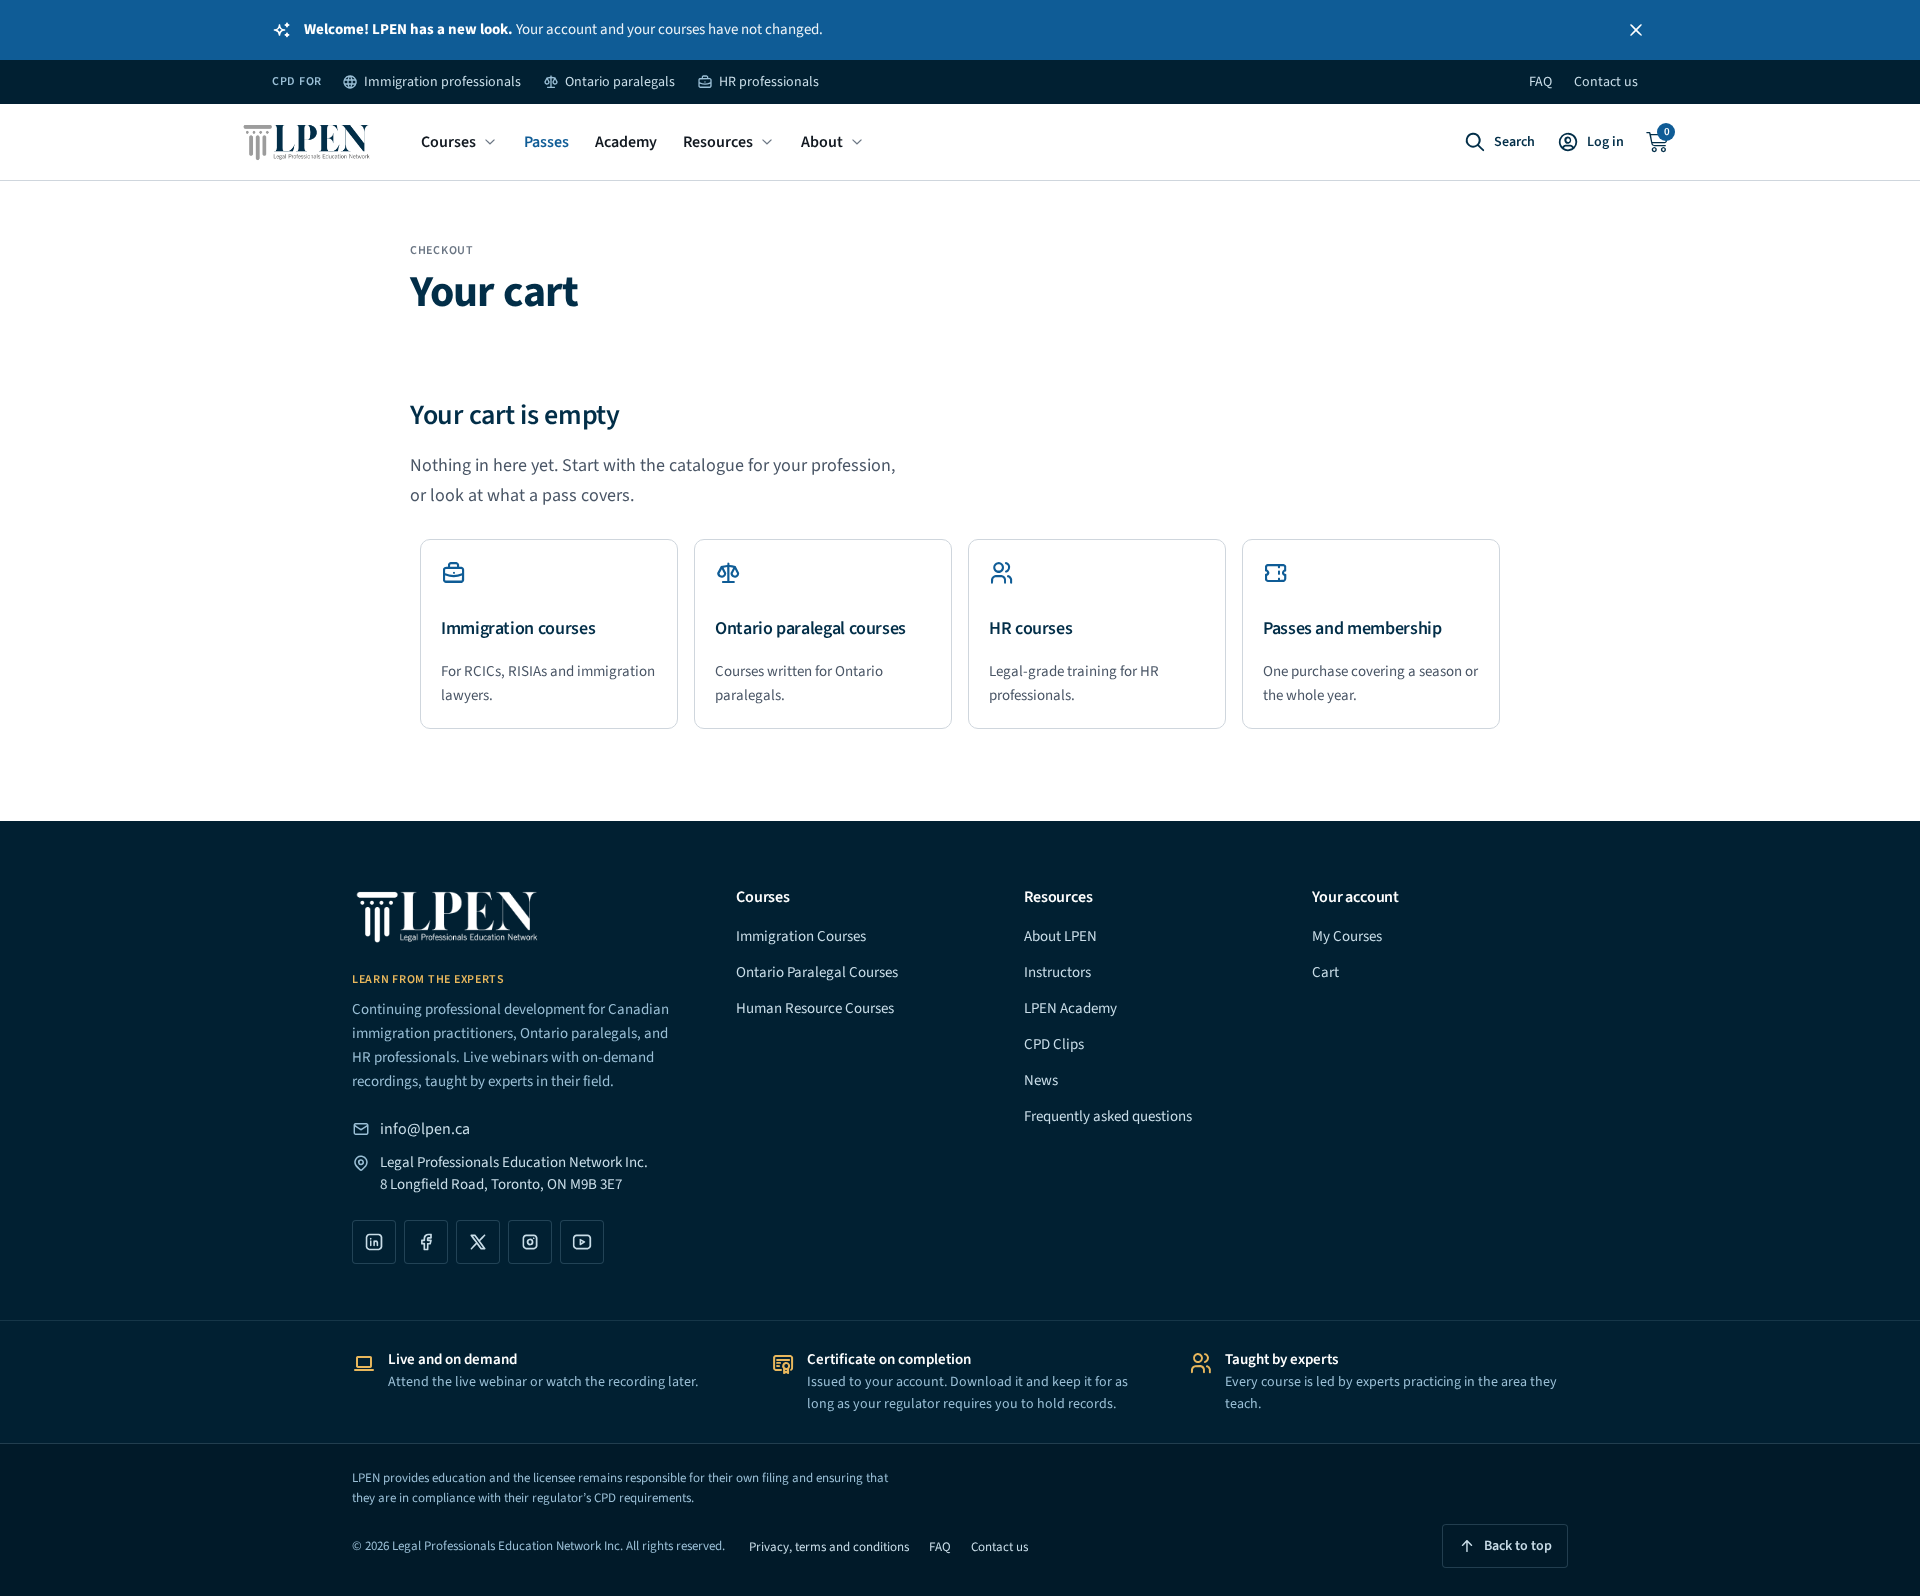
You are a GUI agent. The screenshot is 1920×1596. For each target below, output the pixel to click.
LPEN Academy (1070, 1008)
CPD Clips (1054, 1044)
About (822, 142)
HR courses (1030, 628)
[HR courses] (1002, 573)
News (1041, 1080)
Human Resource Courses (815, 1008)
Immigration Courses (801, 936)
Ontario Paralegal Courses (817, 972)
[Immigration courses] (454, 573)
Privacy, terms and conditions (829, 1547)
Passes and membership (1352, 628)
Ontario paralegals (620, 82)
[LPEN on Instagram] (530, 1242)
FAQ (1540, 82)
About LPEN (1060, 936)
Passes (546, 142)
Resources (718, 142)
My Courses (1347, 936)
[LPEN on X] (478, 1242)
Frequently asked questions (1108, 1116)
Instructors (1057, 972)
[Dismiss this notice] (1636, 30)
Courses (448, 142)
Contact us (1606, 82)
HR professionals (769, 82)
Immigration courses (518, 628)
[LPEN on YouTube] (582, 1242)
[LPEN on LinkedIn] (374, 1242)
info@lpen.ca (425, 1129)
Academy (626, 142)
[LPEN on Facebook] (426, 1242)
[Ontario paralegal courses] (728, 573)
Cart (1325, 972)
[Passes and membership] (1276, 573)
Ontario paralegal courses (810, 628)
